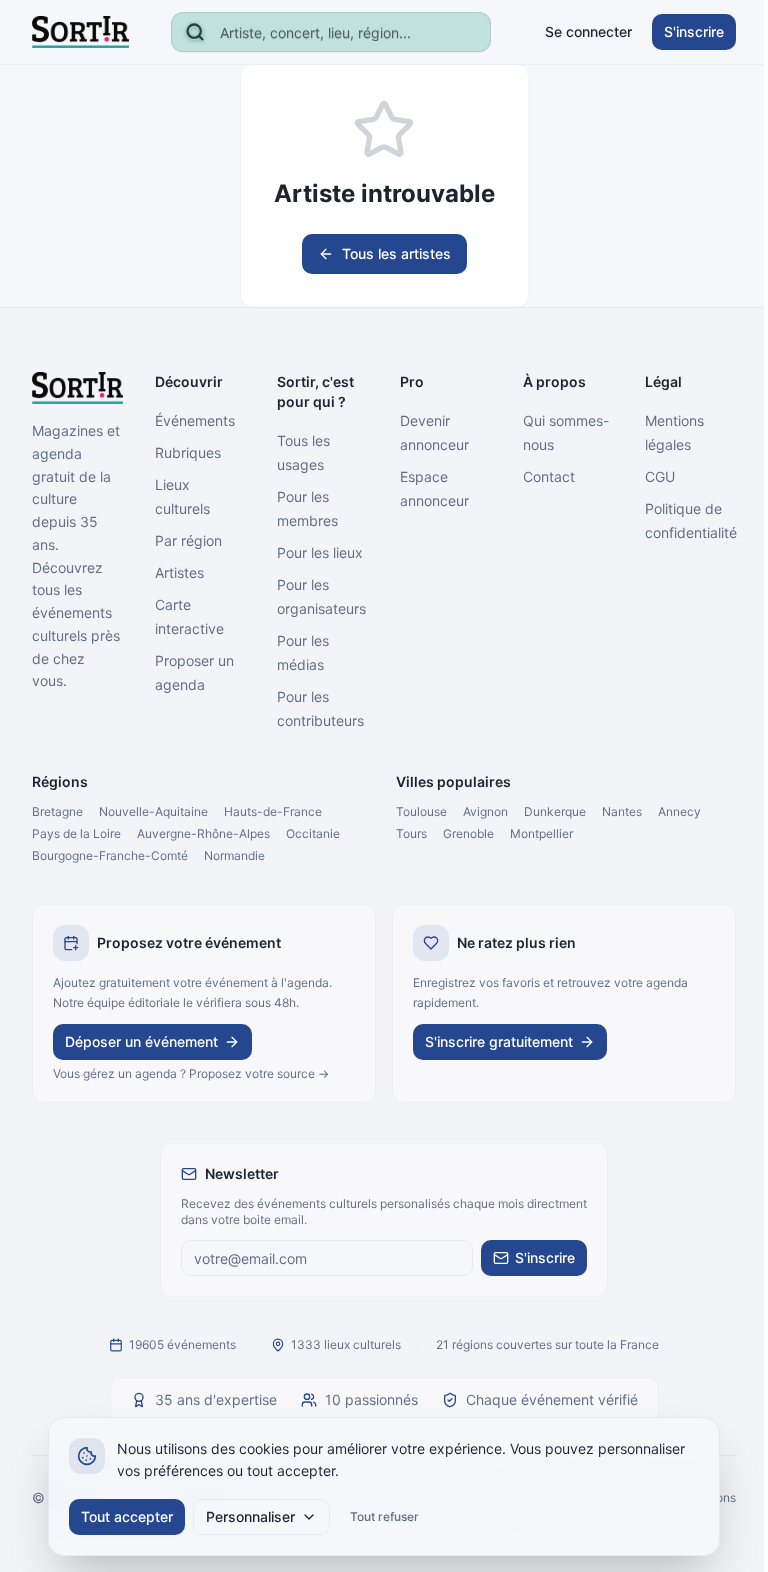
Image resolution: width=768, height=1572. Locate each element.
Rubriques (188, 452)
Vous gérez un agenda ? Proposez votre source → (191, 1073)
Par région (188, 540)
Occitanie (313, 833)
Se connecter (588, 31)
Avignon (485, 811)
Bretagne (57, 811)
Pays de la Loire (76, 833)
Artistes (179, 572)
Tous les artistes (396, 253)
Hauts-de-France (273, 811)
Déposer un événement (141, 1041)
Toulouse (421, 811)
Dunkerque (555, 811)
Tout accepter (127, 1516)
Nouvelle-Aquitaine (153, 811)
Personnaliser (250, 1516)
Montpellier (541, 833)
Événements (195, 420)
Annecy (679, 811)
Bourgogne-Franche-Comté (110, 855)
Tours (411, 833)
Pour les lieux (320, 552)
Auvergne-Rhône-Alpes (203, 833)
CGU (660, 476)
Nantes (622, 811)
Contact (549, 476)
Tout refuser (384, 1516)
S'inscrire (694, 31)
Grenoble (468, 833)
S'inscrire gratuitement (499, 1041)
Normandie (234, 855)
